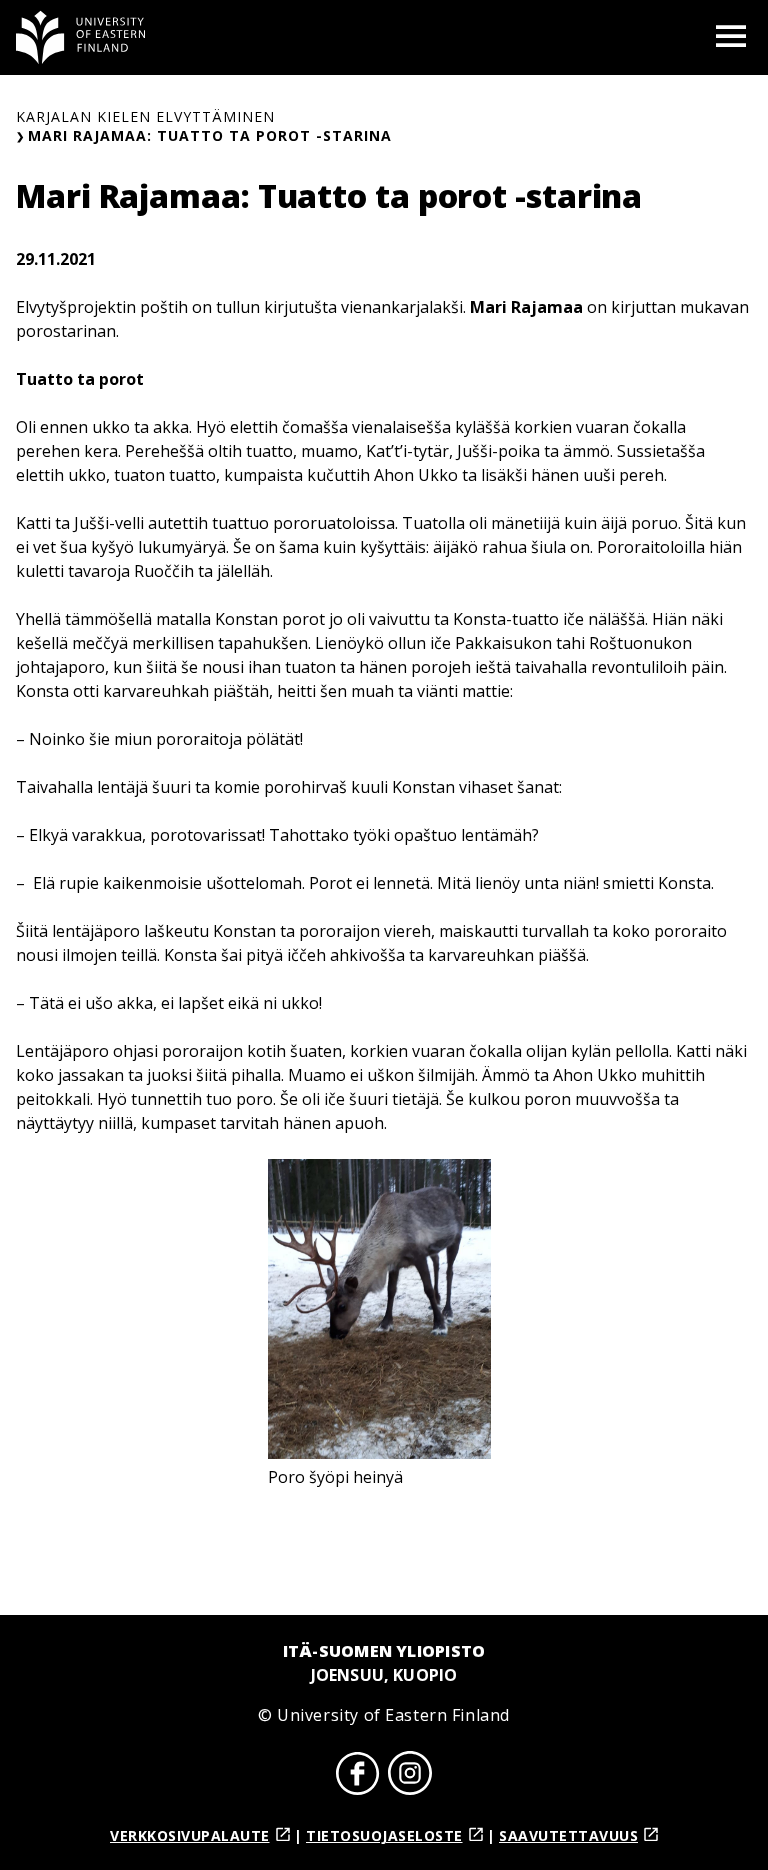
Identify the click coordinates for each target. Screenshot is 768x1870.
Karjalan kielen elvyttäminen (145, 116)
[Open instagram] (410, 1776)
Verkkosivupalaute (190, 1835)
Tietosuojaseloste (384, 1835)
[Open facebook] (358, 1776)
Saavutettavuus (568, 1835)
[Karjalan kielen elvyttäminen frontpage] (81, 37)
